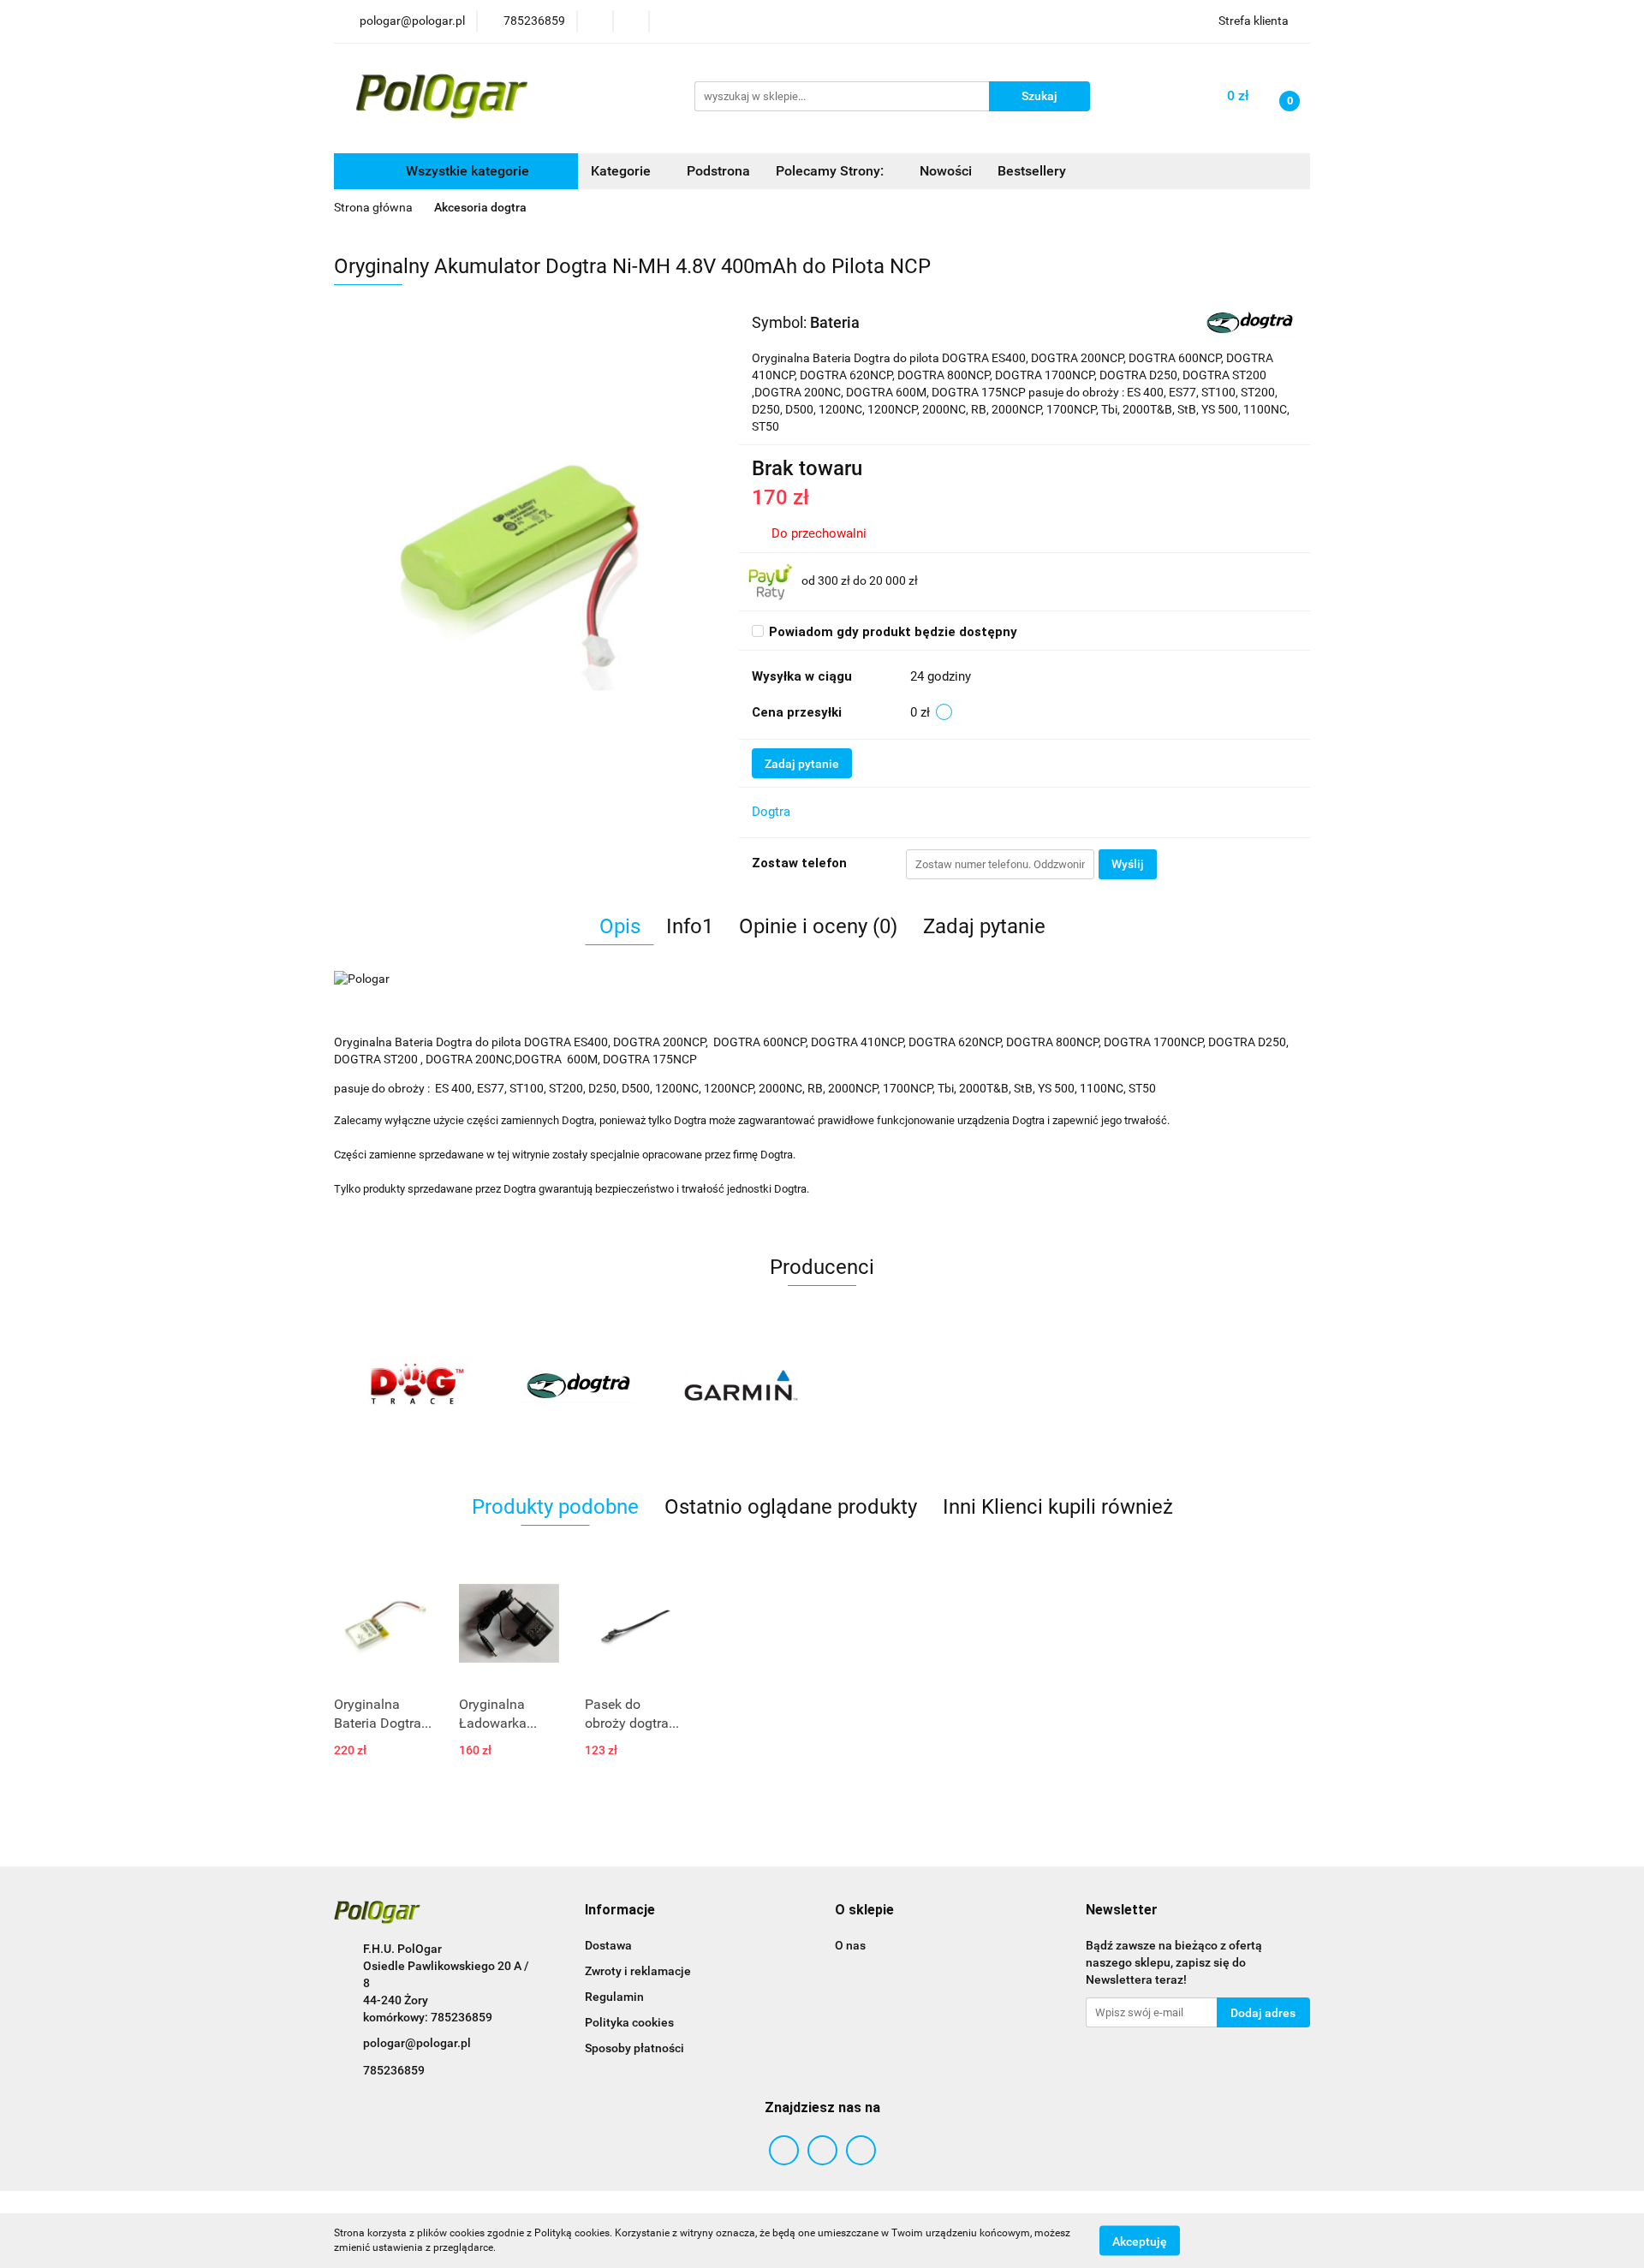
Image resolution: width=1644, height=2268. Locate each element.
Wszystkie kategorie (466, 171)
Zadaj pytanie (802, 764)
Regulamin (614, 1997)
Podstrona (718, 171)
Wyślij (1128, 864)
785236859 (394, 2070)
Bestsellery (1032, 171)
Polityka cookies (629, 2022)
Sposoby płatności (634, 2048)
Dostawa (608, 1945)
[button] (620, 1911)
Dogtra (771, 812)
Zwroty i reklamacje (638, 1971)
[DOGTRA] (1250, 321)
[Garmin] (741, 1385)
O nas (850, 1945)
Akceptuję (1140, 2241)
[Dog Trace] (415, 1385)
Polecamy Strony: (831, 171)
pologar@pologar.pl (417, 2043)
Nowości (946, 171)
